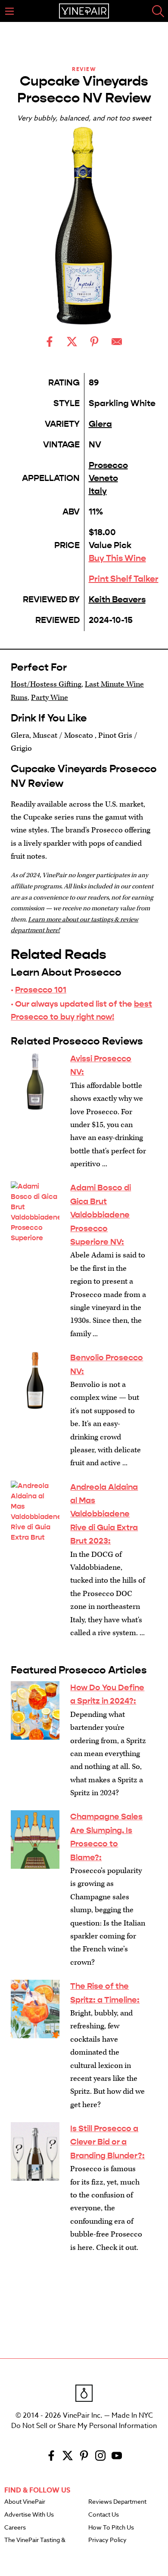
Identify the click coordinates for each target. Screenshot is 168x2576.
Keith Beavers (117, 599)
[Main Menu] (9, 11)
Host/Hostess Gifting (46, 684)
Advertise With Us (29, 2515)
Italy (98, 491)
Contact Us (104, 2515)
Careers (15, 2528)
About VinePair (25, 2502)
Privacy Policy (107, 2540)
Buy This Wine (117, 558)
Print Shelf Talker (124, 579)
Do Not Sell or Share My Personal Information (84, 2426)
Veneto (103, 478)
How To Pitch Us (111, 2528)
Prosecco (108, 465)
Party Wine (50, 698)
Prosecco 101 (41, 990)
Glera (100, 424)
